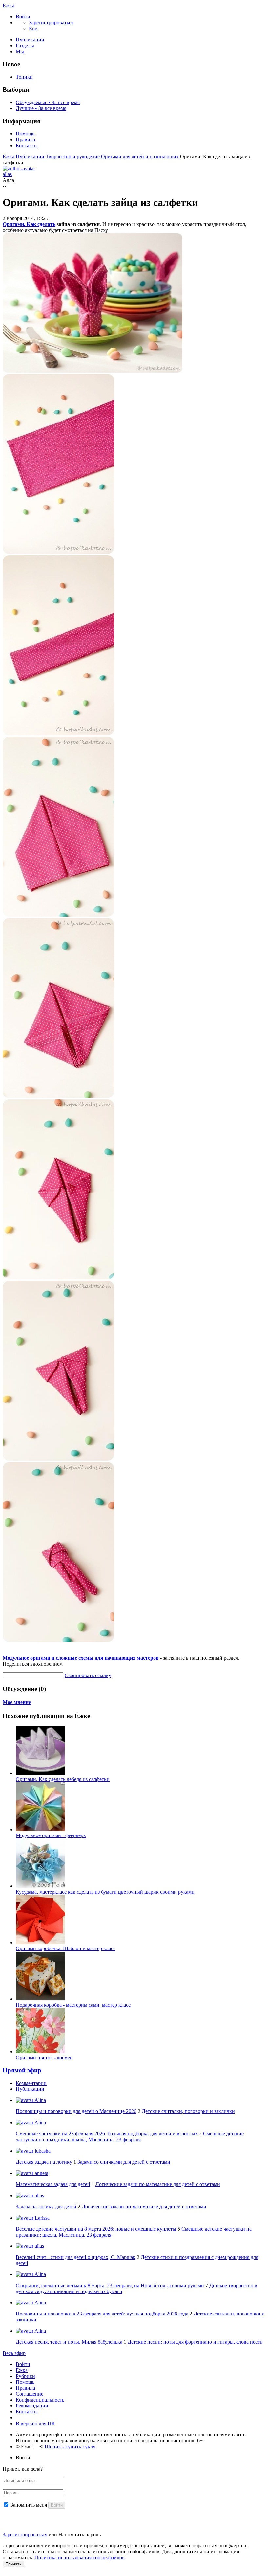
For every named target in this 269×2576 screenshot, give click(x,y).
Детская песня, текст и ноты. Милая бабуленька (69, 2342)
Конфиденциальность (40, 2400)
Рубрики (25, 2376)
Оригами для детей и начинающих (141, 157)
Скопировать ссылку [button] (88, 1675)
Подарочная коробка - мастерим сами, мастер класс (73, 2005)
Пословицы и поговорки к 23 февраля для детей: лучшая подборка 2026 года (102, 2314)
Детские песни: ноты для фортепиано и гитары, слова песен (195, 2342)
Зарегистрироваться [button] (51, 23)
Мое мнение (17, 1702)
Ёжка (9, 5)
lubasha (42, 2151)
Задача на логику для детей (46, 2207)
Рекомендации (32, 2406)
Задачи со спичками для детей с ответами (124, 2162)
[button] (23, 17)
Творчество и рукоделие (73, 157)
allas (39, 2195)
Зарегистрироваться (25, 2534)
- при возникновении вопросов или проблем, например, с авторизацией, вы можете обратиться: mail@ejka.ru (125, 2546)
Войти (23, 2364)
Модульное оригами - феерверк (51, 1835)
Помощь (25, 134)
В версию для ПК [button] (35, 2423)
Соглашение (30, 2394)
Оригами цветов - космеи (44, 2057)
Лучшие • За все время (41, 108)
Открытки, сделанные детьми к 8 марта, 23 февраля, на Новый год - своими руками (110, 2285)
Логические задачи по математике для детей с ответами (158, 2184)
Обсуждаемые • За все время (48, 102)
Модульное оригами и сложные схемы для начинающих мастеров (81, 1658)
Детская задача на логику (44, 2162)
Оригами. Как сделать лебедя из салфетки (63, 1779)
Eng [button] (33, 28)
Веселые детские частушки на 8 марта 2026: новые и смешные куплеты (96, 2229)
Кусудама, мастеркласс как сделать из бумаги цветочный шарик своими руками (105, 1892)
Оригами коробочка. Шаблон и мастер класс (66, 1948)
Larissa (41, 2218)
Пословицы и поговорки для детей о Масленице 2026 (76, 2111)
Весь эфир (14, 2353)
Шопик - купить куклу (70, 2446)
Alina (40, 2100)
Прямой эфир (22, 2070)
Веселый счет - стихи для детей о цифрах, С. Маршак (76, 2257)
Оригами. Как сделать (29, 224)
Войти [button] (23, 2458)
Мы (20, 51)
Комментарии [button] (31, 2083)
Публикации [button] (30, 2089)
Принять (13, 2564)
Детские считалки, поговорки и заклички (188, 2111)
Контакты (27, 145)
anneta (41, 2173)
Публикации (30, 40)
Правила (25, 139)
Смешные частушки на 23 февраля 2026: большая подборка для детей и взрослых (107, 2134)
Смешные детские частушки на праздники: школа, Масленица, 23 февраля (130, 2137)
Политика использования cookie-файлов (80, 2557)
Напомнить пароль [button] (80, 2534)
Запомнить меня (29, 2505)
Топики (24, 77)
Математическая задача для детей (53, 2184)
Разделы (25, 46)
